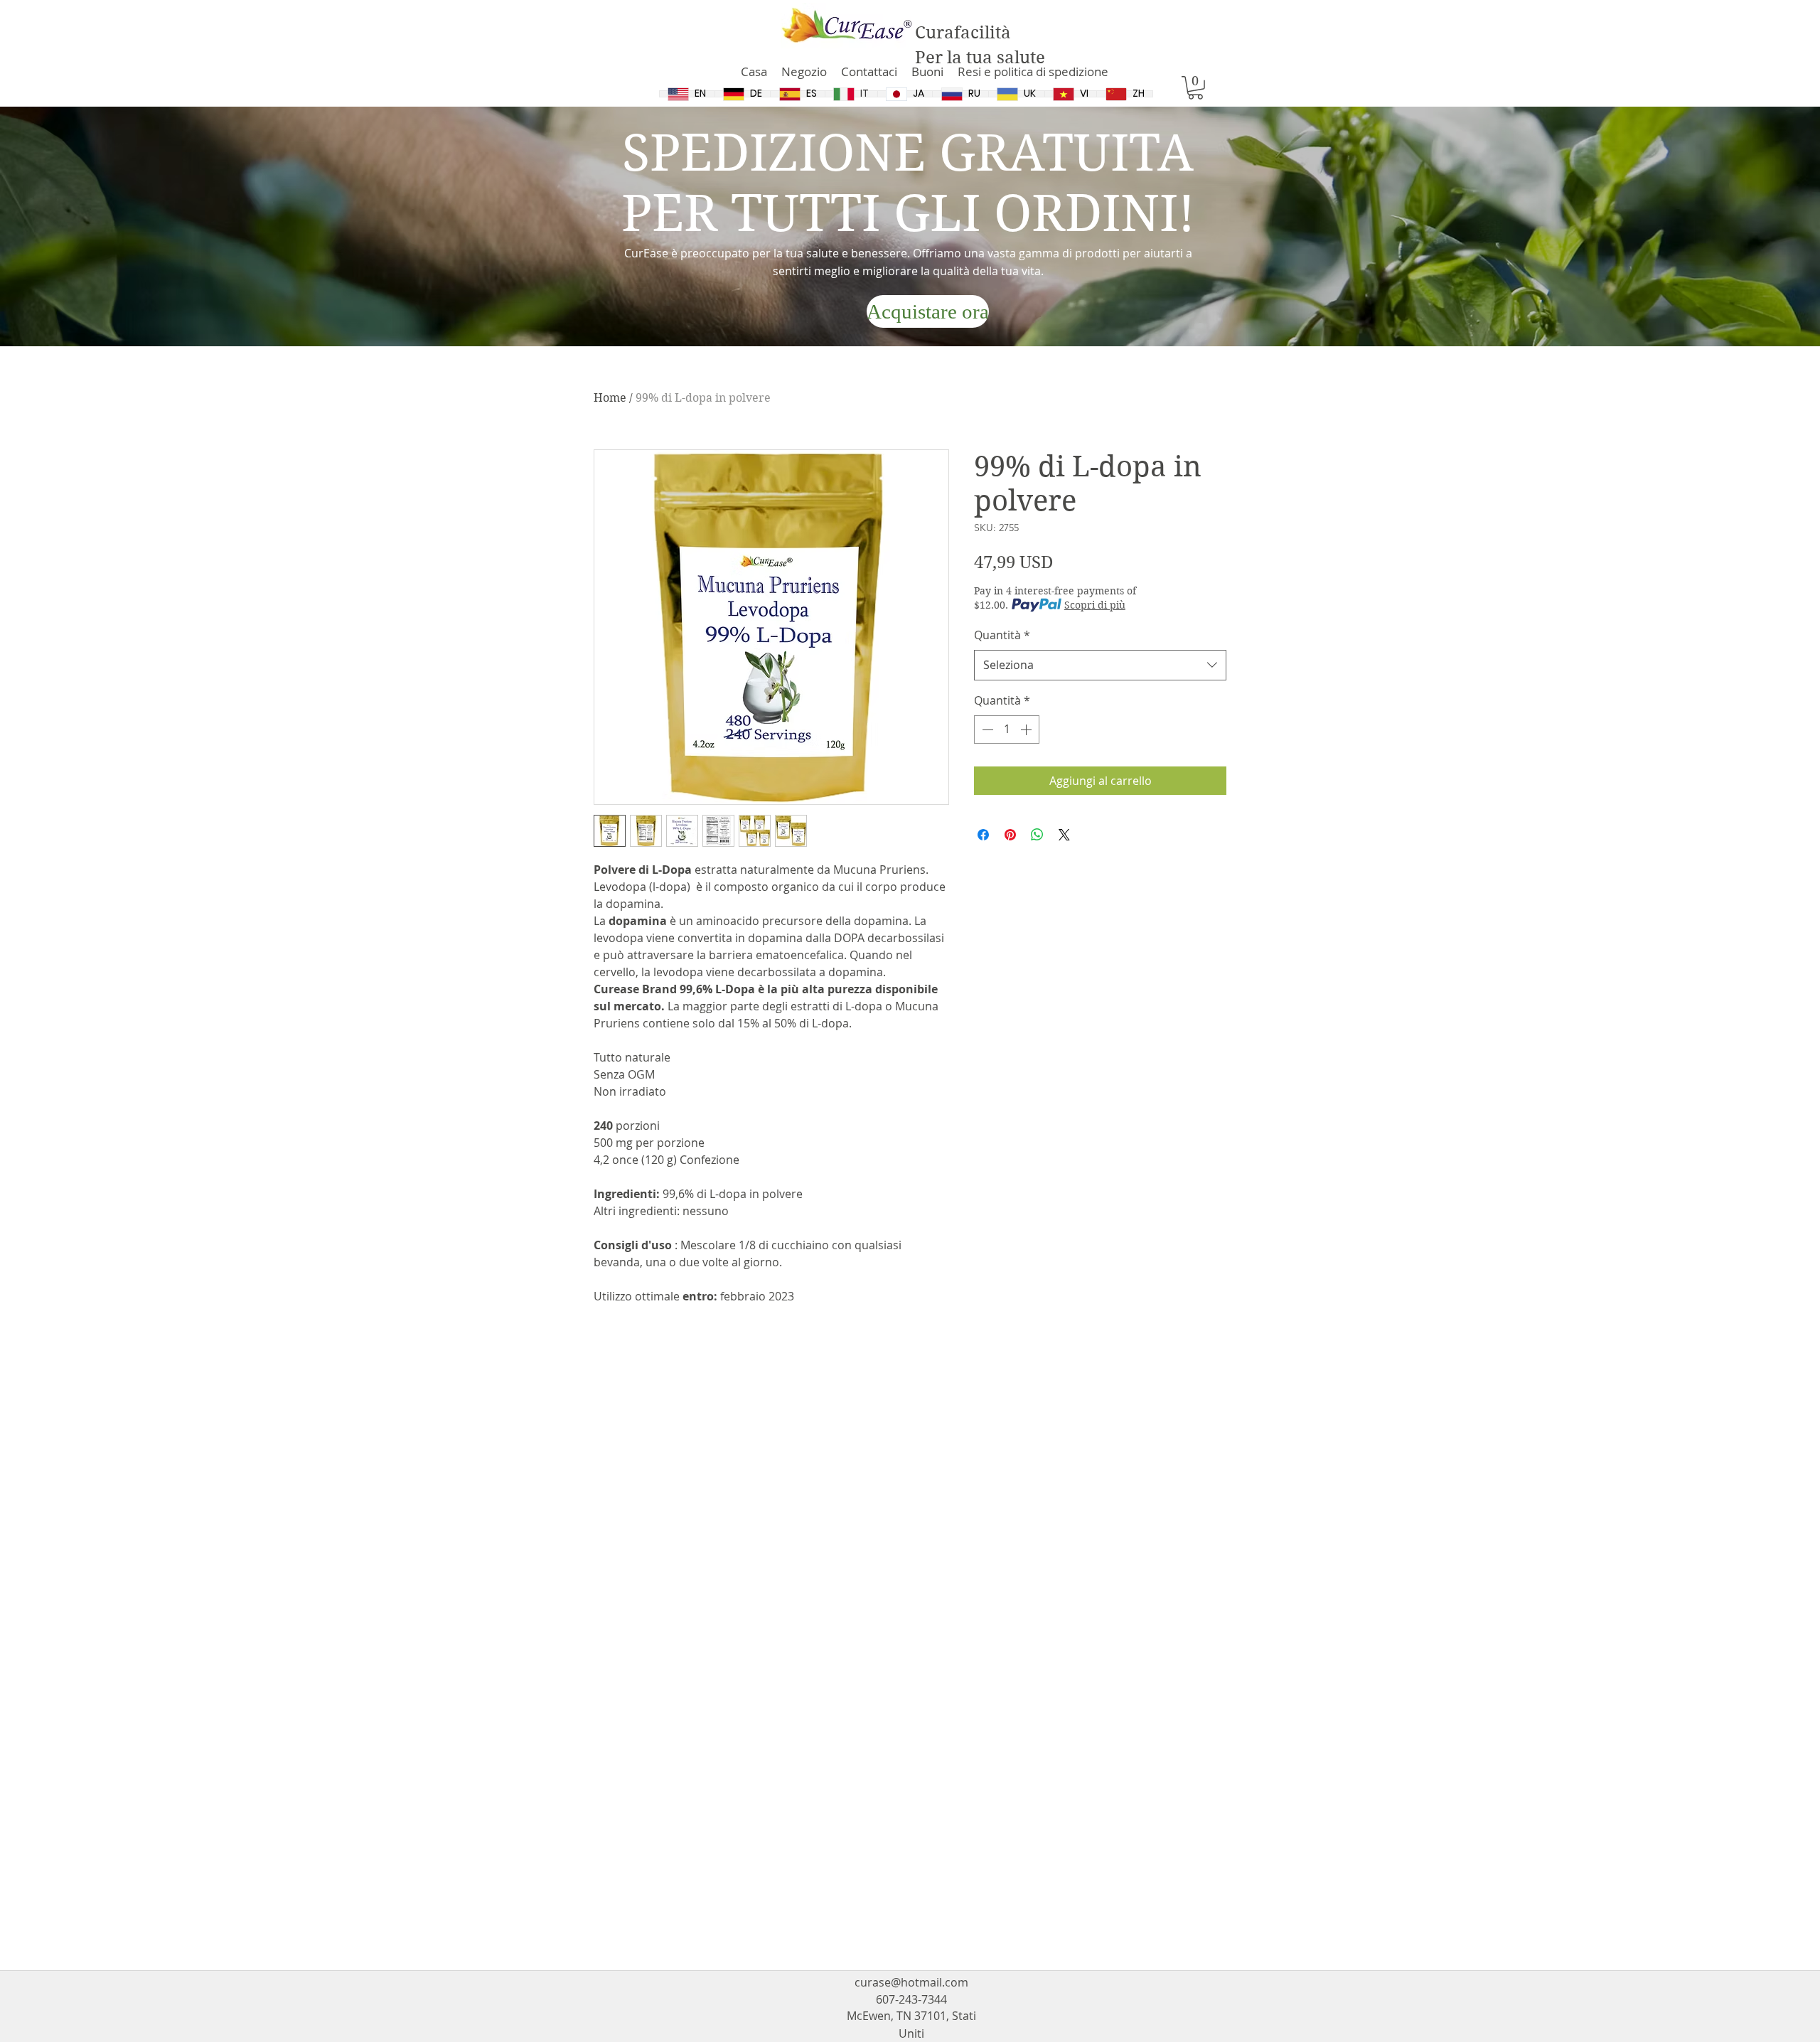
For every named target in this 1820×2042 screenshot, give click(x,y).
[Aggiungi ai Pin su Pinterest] (1010, 835)
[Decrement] (986, 729)
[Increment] (1027, 729)
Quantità (1002, 635)
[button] (1195, 88)
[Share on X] (1064, 835)
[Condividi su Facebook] (983, 835)
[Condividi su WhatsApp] (1037, 835)
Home (610, 398)
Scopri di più (1095, 605)
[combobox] (1100, 665)
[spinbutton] (1007, 729)
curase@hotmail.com (911, 1982)
